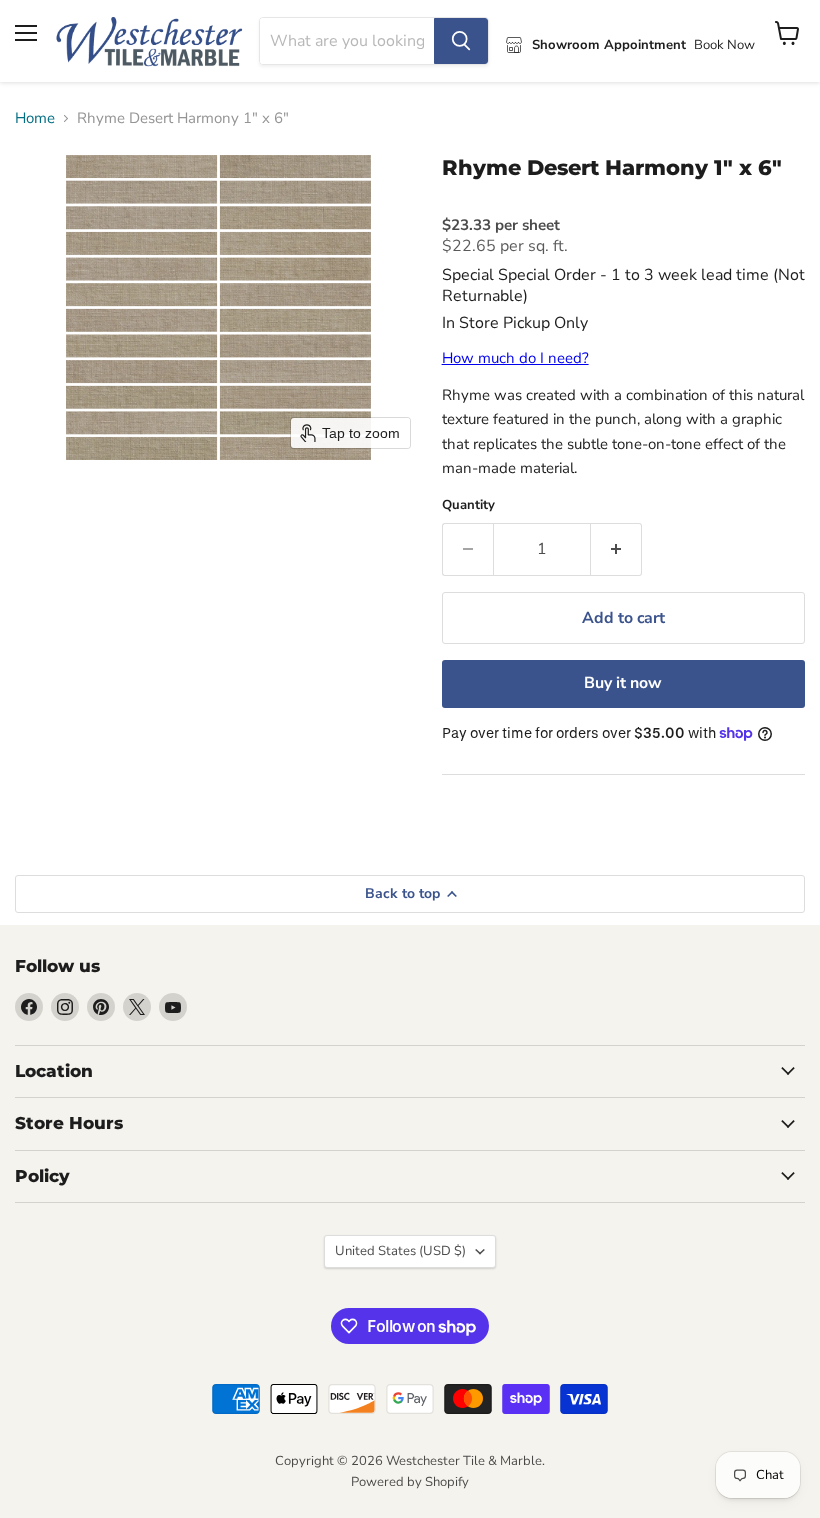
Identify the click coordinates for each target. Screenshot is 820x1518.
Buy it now (623, 683)
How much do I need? (515, 358)
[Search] (461, 41)
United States (400, 1251)
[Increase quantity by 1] (616, 549)
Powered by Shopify (410, 1482)
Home (35, 118)
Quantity (468, 505)
